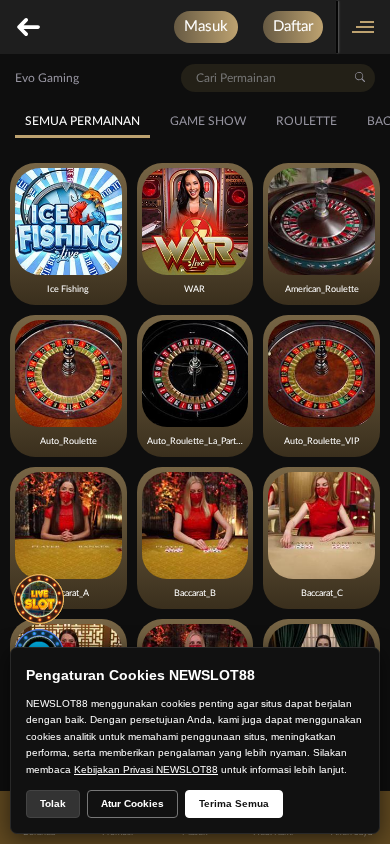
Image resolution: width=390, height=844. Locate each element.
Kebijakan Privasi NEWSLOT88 (146, 769)
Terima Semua (234, 803)
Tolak (53, 803)
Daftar (293, 26)
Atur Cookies (132, 803)
